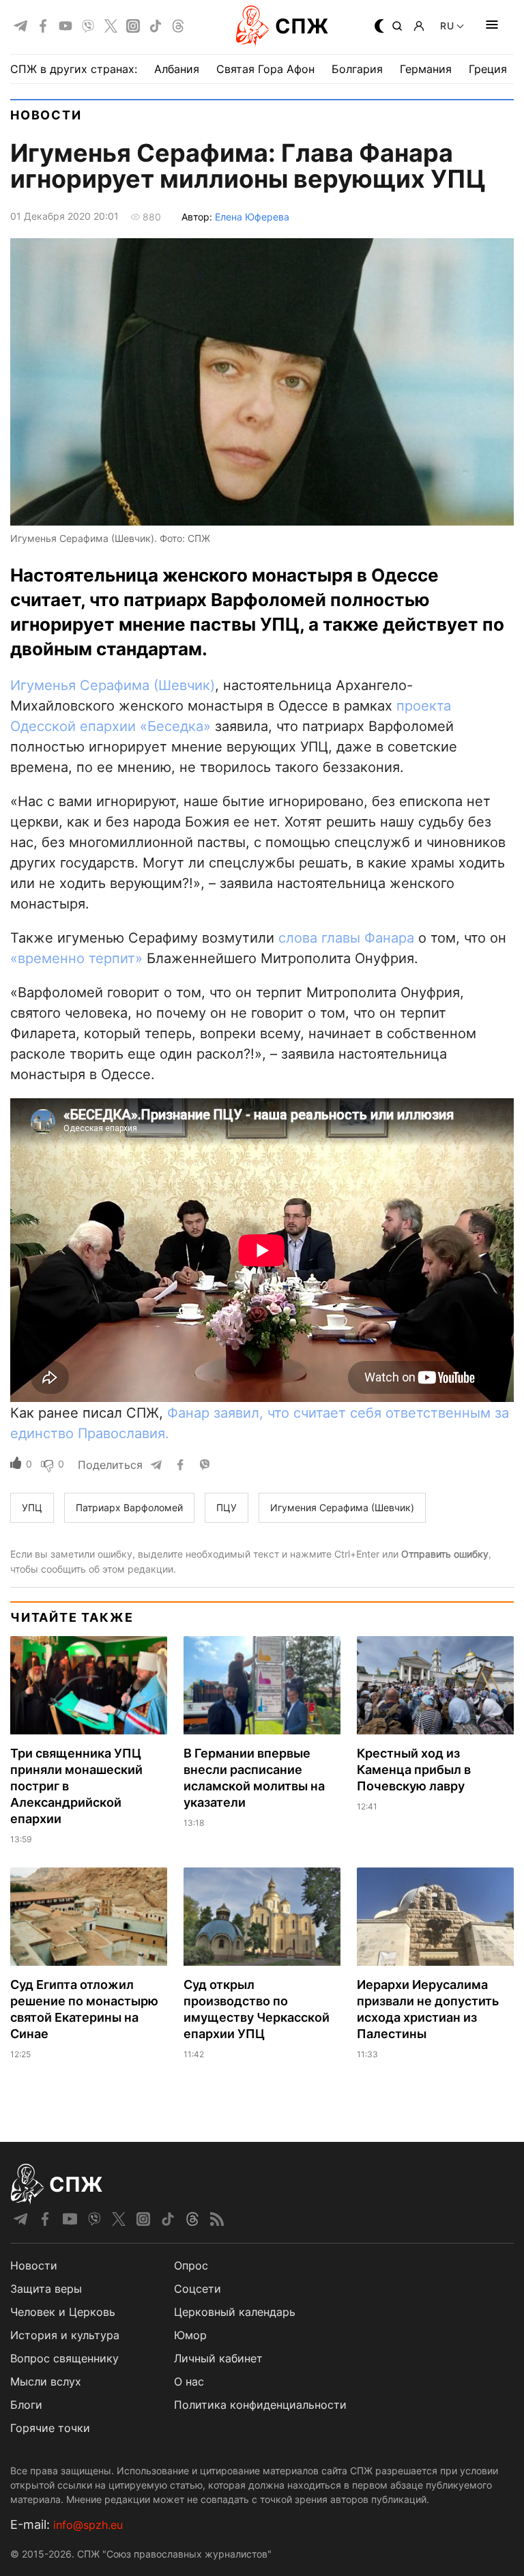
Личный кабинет (218, 2358)
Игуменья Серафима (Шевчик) (113, 685)
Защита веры (46, 2289)
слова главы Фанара (346, 938)
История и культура (65, 2335)
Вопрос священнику (64, 2358)
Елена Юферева (252, 217)
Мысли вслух (46, 2381)
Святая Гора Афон (265, 69)
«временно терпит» (76, 958)
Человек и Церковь (63, 2312)
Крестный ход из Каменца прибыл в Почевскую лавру (414, 1770)
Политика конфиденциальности (260, 2405)
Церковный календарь (235, 2312)
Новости (46, 115)
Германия (426, 69)
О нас (189, 2381)
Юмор (190, 2335)
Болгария (357, 69)
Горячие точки (50, 2428)
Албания (177, 69)
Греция (488, 69)
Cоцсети (198, 2289)
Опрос (191, 2265)
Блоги (26, 2405)
